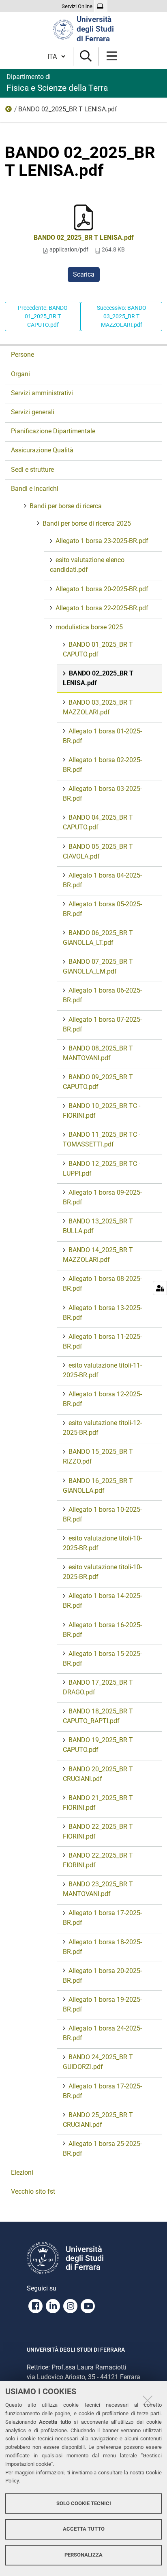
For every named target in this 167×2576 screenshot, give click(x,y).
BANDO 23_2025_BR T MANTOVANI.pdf (98, 1889)
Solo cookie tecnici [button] (84, 2503)
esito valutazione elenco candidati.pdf (87, 565)
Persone (22, 355)
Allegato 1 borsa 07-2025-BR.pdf (102, 1024)
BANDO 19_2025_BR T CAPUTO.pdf (98, 1745)
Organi (20, 374)
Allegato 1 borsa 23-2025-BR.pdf (102, 541)
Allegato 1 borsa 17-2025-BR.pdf (102, 1918)
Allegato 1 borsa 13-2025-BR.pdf (102, 1313)
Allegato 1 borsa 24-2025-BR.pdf (102, 2033)
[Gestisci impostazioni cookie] (160, 1288)
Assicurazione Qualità (42, 450)
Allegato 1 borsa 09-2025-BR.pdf (102, 1197)
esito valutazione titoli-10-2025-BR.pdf (102, 1543)
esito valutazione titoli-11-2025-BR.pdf (102, 1370)
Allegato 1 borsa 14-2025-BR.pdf (102, 1601)
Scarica (84, 274)
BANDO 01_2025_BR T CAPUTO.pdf (98, 649)
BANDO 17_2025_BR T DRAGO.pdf (98, 1687)
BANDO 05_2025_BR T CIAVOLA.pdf (98, 851)
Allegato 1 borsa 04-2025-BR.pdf (102, 880)
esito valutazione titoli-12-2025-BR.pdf (102, 1428)
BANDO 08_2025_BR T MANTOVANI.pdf (98, 1053)
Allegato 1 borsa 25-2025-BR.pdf (102, 2149)
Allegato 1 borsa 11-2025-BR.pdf (102, 1341)
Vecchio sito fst (33, 2191)
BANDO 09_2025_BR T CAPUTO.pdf (98, 1082)
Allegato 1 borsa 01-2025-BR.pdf (102, 736)
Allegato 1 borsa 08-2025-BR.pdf (102, 1284)
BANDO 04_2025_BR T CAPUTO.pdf (98, 822)
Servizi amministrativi (42, 393)
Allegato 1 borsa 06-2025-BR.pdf (102, 995)
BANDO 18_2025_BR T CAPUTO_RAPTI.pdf (98, 1716)
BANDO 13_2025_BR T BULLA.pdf (98, 1226)
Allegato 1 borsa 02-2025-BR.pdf (102, 765)
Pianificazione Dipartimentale (53, 431)
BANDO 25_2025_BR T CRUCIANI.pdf (98, 2120)
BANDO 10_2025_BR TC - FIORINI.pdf (102, 1111)
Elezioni (22, 2172)
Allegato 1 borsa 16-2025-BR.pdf (102, 1630)
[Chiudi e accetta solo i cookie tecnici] (148, 2400)
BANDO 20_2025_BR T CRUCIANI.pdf (98, 1774)
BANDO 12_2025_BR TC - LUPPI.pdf (102, 1169)
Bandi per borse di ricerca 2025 (87, 523)
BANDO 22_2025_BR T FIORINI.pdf (98, 1831)
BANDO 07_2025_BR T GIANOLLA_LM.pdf (98, 966)
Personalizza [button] (83, 2555)
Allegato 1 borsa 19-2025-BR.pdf (102, 2004)
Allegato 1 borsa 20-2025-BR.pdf (102, 589)
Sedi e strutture (32, 470)
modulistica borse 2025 (9, 111)
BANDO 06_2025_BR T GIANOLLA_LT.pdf (98, 938)
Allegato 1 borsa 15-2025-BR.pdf (102, 1659)
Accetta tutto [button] (84, 2529)
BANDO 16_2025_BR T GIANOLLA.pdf (98, 1486)
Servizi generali (33, 412)
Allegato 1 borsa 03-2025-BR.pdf (102, 794)
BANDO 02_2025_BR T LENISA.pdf (84, 238)
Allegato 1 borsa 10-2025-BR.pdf (102, 1514)
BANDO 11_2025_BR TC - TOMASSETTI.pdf (102, 1139)
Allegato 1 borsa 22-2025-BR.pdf (102, 608)
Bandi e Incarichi (35, 489)
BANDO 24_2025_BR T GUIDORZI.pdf (98, 2062)
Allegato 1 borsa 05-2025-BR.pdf (102, 909)
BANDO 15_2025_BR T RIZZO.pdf (98, 1456)
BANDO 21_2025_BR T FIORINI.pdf (98, 1803)
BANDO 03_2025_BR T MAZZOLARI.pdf (98, 707)
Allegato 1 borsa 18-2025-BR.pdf (102, 1947)
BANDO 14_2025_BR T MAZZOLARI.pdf (98, 1255)
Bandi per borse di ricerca (66, 506)
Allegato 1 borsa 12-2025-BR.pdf (102, 1399)
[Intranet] (101, 6)
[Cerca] (86, 56)
